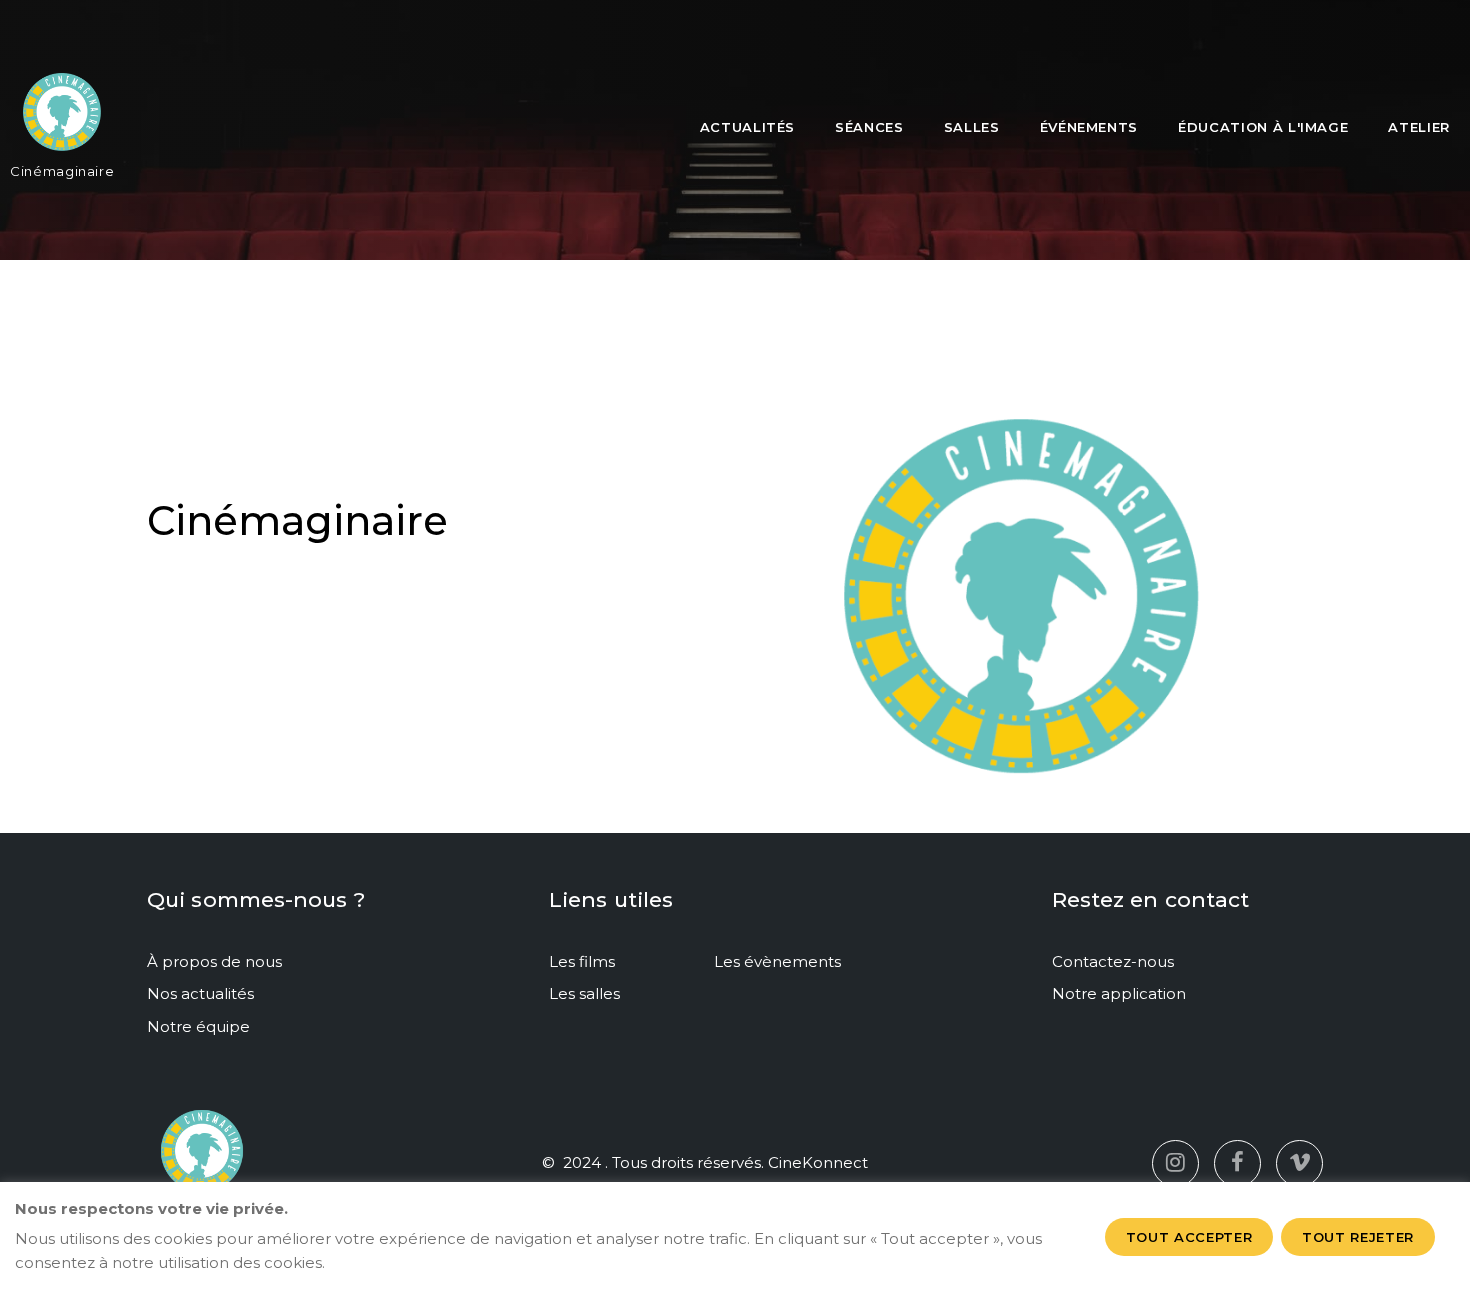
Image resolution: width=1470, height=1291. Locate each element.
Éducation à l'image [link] (1263, 127)
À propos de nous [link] (214, 961)
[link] (62, 120)
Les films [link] (582, 961)
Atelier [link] (1419, 127)
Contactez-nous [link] (1113, 961)
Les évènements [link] (777, 961)
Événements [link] (1089, 127)
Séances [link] (869, 127)
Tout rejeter (1358, 1237)
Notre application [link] (1119, 993)
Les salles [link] (584, 993)
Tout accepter (1189, 1237)
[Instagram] (1175, 1163)
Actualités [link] (748, 127)
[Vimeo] (1299, 1163)
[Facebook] (1237, 1163)
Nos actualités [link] (200, 993)
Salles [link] (972, 127)
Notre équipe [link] (198, 1026)
